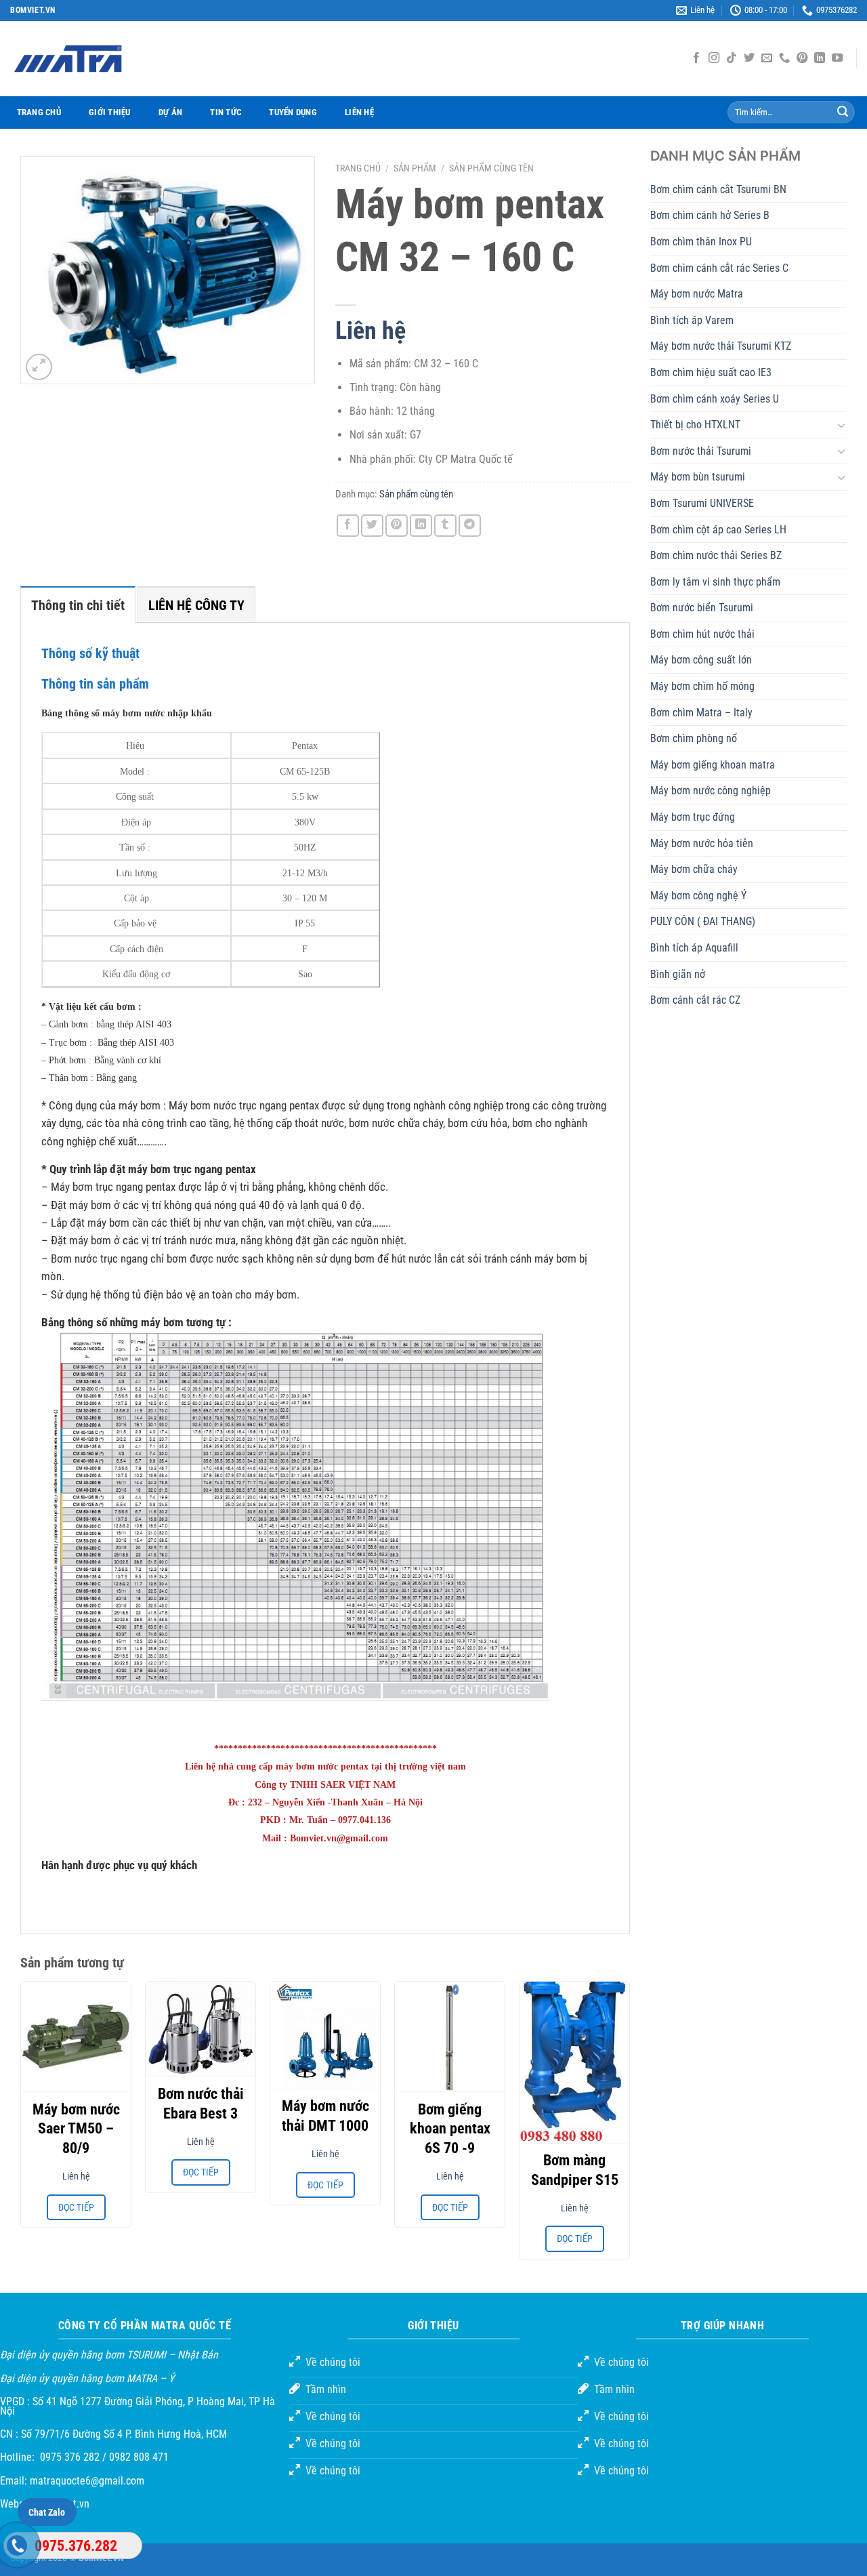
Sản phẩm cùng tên (491, 168)
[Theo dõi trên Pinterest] (802, 58)
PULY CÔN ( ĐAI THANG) (703, 921)
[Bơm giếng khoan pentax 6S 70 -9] (450, 2037)
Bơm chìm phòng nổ (694, 738)
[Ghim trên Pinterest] (397, 526)
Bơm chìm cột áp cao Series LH (718, 530)
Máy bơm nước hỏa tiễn (702, 843)
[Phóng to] (39, 367)
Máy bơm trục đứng (693, 817)
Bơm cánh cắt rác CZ (695, 1000)
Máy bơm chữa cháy (694, 869)
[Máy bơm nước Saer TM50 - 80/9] (76, 2037)
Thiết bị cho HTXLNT (695, 425)
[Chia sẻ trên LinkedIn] (421, 526)
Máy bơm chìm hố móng (702, 686)
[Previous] (21, 2126)
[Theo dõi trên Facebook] (696, 58)
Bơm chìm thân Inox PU (701, 242)
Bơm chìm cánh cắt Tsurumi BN (718, 189)
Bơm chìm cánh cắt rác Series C (719, 268)
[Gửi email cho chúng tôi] (767, 58)
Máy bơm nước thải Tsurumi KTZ (721, 346)
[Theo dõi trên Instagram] (714, 58)
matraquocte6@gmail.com (87, 2481)
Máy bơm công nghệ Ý (698, 896)
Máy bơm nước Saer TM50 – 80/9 (76, 2129)
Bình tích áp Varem (692, 320)
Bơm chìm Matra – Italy (701, 713)
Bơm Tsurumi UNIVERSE (702, 503)
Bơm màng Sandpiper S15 (575, 2170)
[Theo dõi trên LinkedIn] (820, 58)
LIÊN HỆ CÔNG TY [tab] (196, 605)
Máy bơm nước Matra (697, 294)
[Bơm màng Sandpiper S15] (574, 2062)
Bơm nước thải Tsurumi (701, 451)
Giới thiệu (110, 112)
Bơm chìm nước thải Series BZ (716, 555)
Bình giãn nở (678, 974)
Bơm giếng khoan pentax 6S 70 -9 (450, 2129)
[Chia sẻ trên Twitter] (372, 526)
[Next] (629, 2126)
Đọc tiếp (76, 2207)
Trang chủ (39, 112)
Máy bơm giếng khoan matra (713, 765)
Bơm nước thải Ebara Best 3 (201, 2104)
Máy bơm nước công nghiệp (711, 791)
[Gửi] (843, 113)
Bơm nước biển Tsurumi (702, 608)
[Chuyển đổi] (841, 425)
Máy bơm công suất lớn (701, 660)
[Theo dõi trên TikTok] (732, 58)
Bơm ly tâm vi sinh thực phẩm (715, 582)
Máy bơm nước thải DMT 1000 (325, 2116)
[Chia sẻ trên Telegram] (470, 526)
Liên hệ (359, 112)
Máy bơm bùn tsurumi (698, 477)
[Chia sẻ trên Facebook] (348, 526)
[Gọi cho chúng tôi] (784, 58)
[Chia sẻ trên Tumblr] (445, 526)
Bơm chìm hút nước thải (702, 634)
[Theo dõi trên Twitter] (749, 58)
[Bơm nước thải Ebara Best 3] (200, 2029)
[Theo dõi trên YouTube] (837, 58)
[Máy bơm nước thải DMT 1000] (325, 2035)
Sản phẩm (415, 168)
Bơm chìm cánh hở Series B (710, 215)
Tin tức (226, 112)
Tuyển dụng (293, 112)
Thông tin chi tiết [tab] (78, 605)
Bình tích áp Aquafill (694, 948)
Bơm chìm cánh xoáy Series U (715, 399)
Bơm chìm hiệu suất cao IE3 (711, 372)
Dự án (170, 112)
